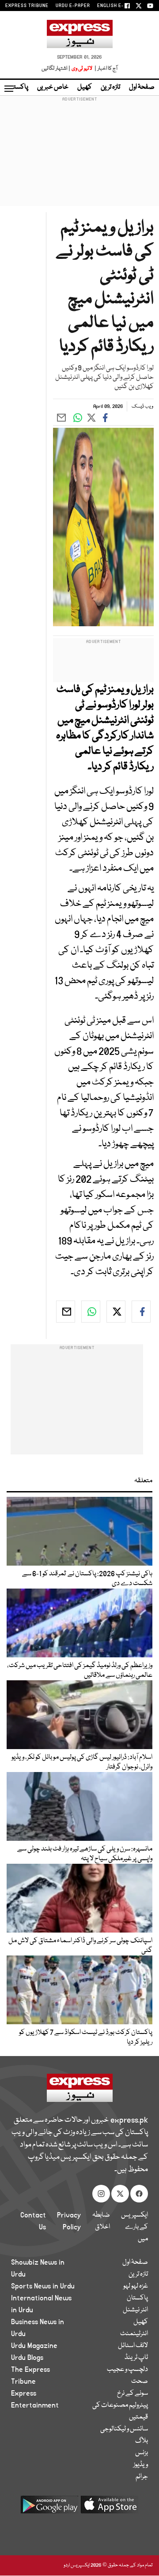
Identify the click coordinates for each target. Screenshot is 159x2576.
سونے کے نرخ (132, 2393)
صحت (140, 2382)
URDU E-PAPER (73, 6)
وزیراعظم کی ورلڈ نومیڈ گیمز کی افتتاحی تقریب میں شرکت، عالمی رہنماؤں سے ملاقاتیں (80, 1671)
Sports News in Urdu (43, 2286)
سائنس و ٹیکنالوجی (124, 2429)
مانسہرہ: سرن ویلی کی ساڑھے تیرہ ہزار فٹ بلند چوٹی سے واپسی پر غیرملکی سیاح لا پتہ (85, 1854)
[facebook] (141, 1312)
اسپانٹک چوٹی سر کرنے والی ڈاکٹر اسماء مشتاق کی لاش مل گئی (80, 1946)
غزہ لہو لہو (136, 2286)
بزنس (142, 2453)
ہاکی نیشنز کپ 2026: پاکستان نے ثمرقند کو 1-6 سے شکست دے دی (87, 1579)
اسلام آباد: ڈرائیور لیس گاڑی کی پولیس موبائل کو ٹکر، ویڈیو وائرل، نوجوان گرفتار (82, 1762)
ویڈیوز (141, 2465)
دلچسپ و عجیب (127, 2370)
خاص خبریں (53, 87)
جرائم (142, 2477)
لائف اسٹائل (133, 2346)
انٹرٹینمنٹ (134, 2334)
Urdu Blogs (27, 2358)
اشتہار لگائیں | (56, 69)
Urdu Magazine (34, 2346)
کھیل (85, 87)
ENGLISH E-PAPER (118, 6)
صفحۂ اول (142, 87)
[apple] (110, 2508)
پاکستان (18, 87)
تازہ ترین (110, 87)
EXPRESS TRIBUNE (27, 6)
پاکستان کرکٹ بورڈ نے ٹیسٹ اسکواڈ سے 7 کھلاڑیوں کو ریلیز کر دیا (86, 2038)
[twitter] (116, 1312)
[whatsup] (91, 1312)
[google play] (49, 2508)
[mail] (66, 1312)
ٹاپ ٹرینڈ (136, 2358)
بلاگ (142, 2441)
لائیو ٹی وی (82, 69)
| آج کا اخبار (105, 69)
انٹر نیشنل (135, 2310)
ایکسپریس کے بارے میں (134, 2227)
